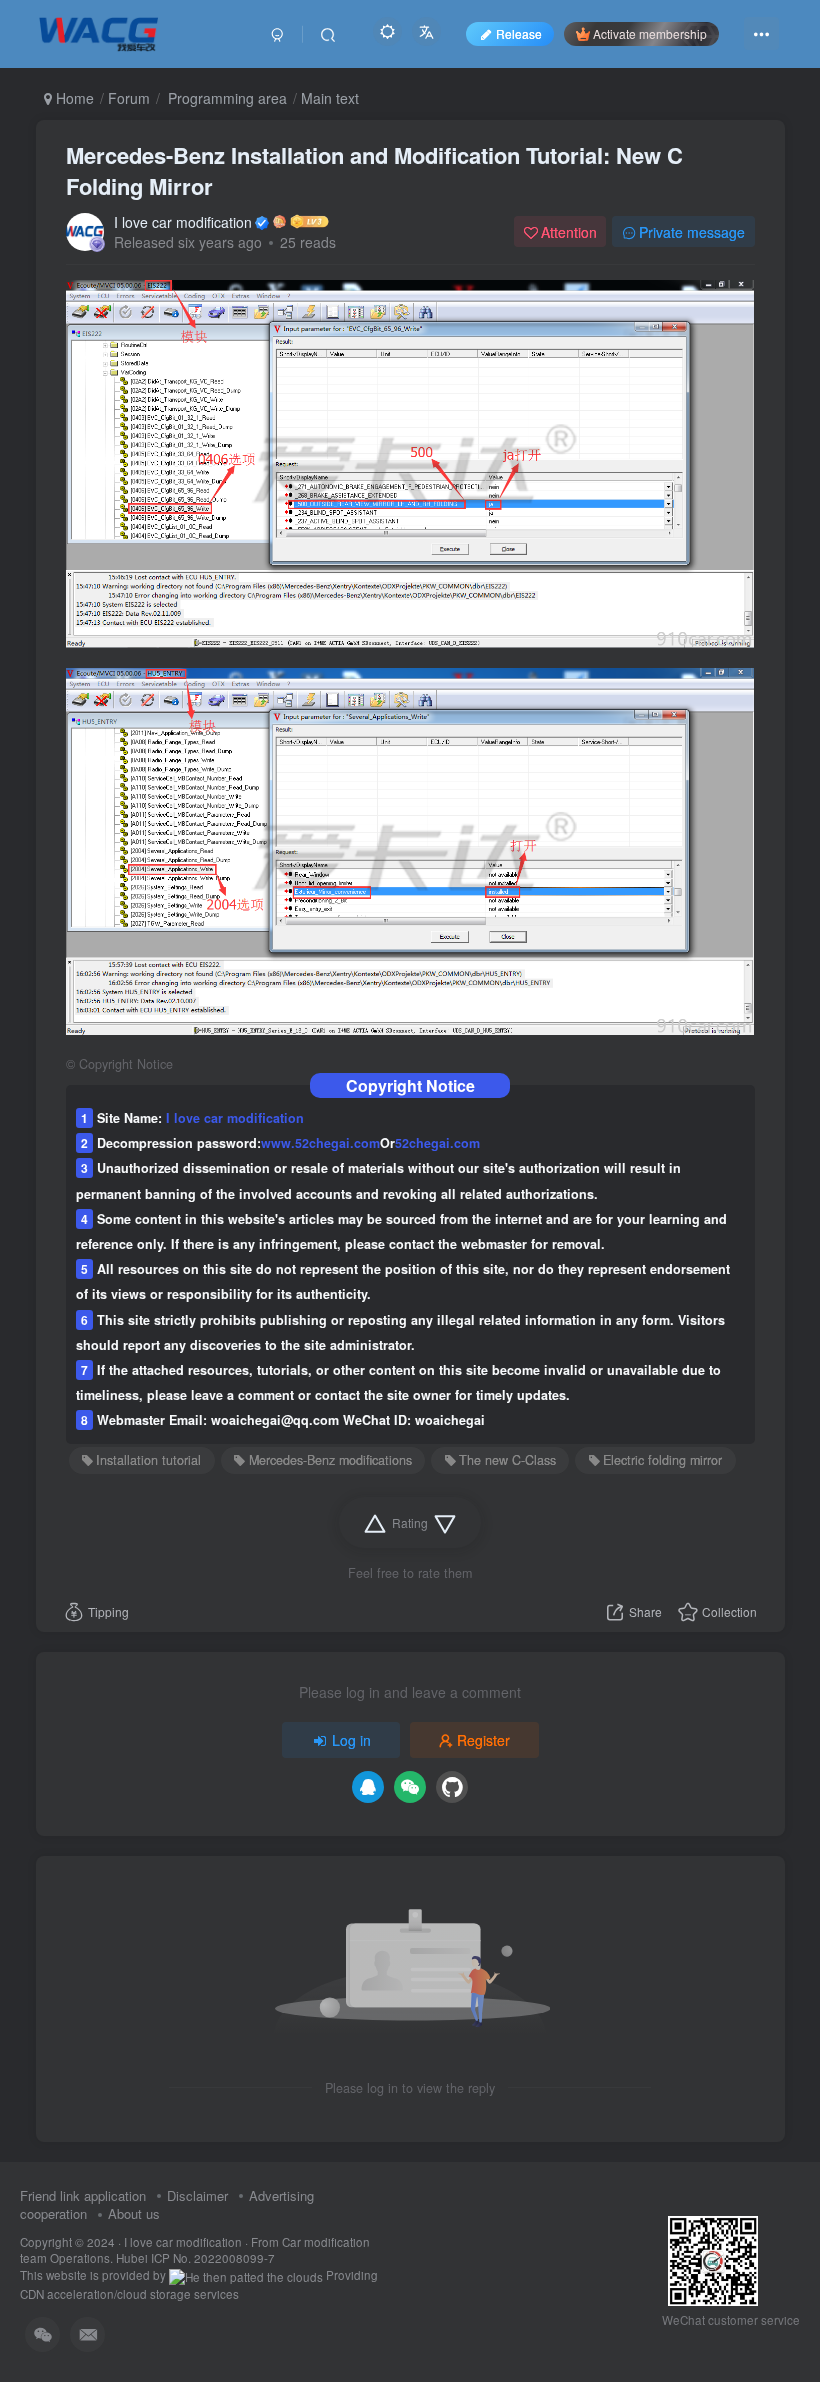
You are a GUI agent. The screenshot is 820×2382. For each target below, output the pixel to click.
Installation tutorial (148, 1460)
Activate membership (650, 33)
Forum (129, 98)
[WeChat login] (410, 1787)
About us (134, 2213)
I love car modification (183, 222)
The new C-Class (507, 1460)
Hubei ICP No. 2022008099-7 (195, 2258)
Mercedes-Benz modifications (330, 1460)
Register (483, 1740)
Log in (351, 1740)
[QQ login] (368, 1787)
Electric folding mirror (662, 1460)
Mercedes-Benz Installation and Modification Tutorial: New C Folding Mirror (374, 170)
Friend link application (83, 2195)
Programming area (225, 98)
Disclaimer (197, 2195)
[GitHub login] (452, 1787)
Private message (692, 232)
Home (73, 98)
